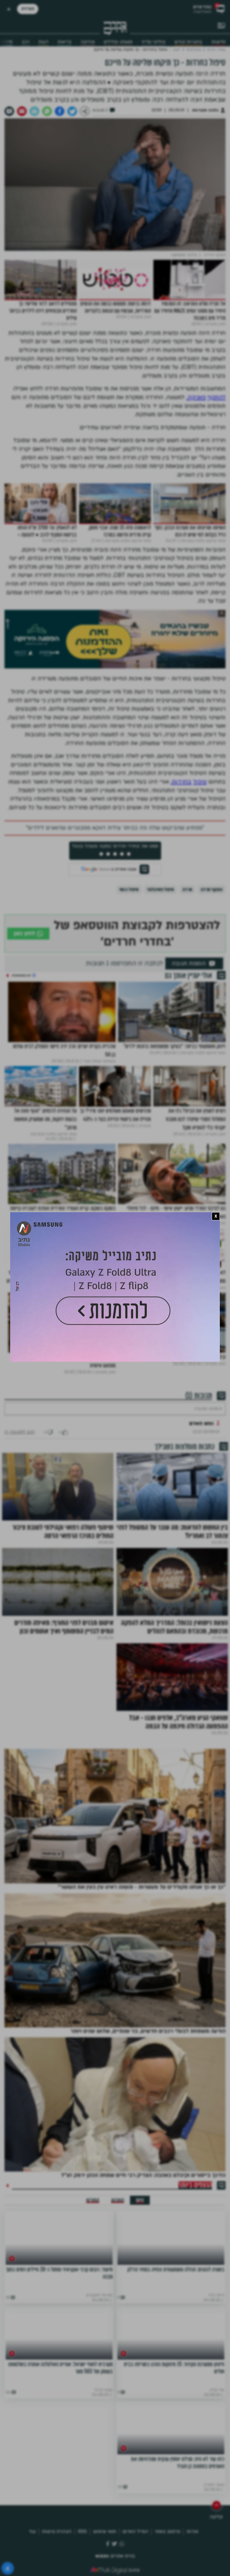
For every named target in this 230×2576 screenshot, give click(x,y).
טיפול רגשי (129, 890)
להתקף (217, 397)
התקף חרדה (212, 890)
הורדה (28, 9)
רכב (25, 42)
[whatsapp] (47, 111)
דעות (43, 42)
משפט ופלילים (118, 42)
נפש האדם (201, 1423)
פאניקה (197, 397)
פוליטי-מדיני (153, 42)
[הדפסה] (34, 111)
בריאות (65, 42)
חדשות (218, 42)
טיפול (200, 782)
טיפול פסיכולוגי (161, 890)
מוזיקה (88, 42)
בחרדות (182, 782)
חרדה (187, 890)
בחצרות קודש (188, 42)
